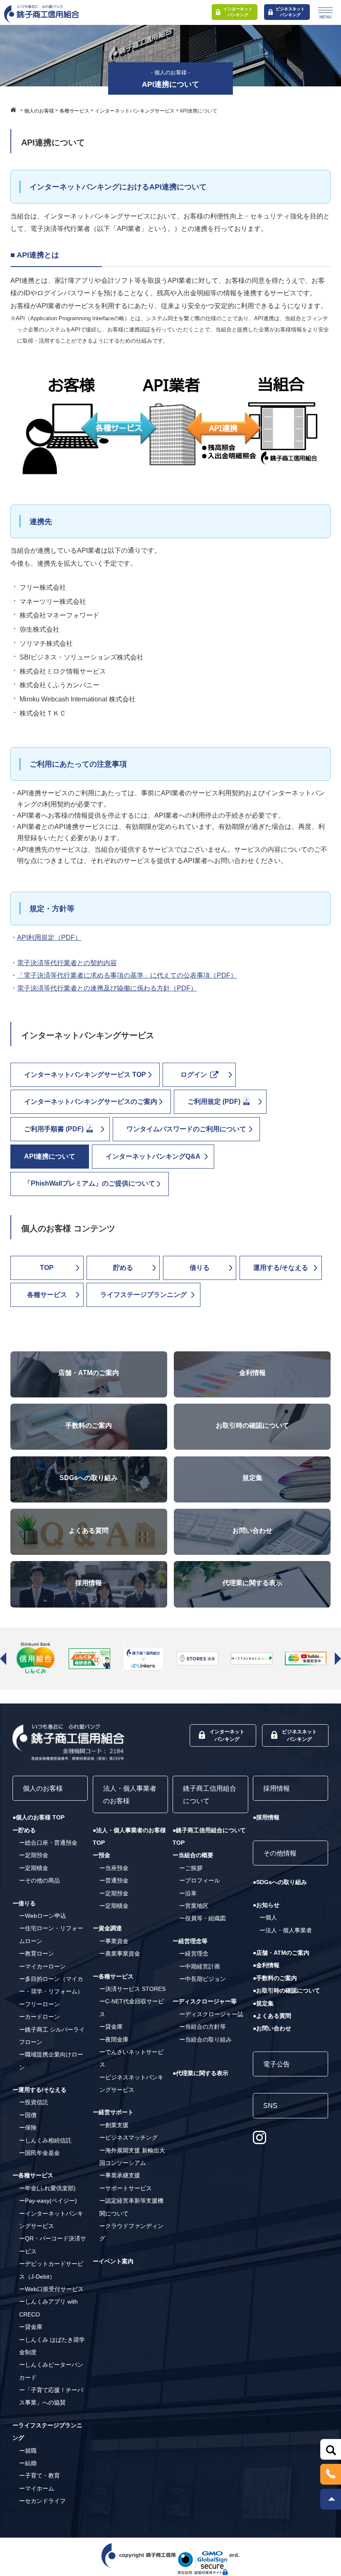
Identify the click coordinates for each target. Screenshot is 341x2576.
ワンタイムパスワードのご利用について (186, 1129)
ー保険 (28, 2127)
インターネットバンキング (238, 12)
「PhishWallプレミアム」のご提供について (90, 1183)
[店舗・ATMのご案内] (89, 1357)
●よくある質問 (272, 2016)
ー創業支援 (114, 2125)
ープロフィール (200, 1880)
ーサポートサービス (126, 2188)
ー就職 (28, 2451)
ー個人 (268, 1917)
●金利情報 (266, 1965)
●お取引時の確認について (287, 1990)
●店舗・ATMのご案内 (281, 1953)
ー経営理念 (194, 1953)
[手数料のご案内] (89, 1410)
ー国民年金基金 (40, 2153)
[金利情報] (252, 1357)
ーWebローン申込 (43, 1916)
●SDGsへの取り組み (280, 1882)
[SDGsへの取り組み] (89, 1462)
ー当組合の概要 (193, 1855)
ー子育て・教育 (40, 2476)
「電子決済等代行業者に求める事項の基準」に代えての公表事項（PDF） (127, 975)
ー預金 (101, 1855)
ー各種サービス (33, 2175)
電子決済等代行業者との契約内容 (67, 963)
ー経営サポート (113, 2112)
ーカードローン (40, 2017)
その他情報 (280, 1853)
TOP (47, 1268)
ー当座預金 (114, 1868)
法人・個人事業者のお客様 (130, 1795)
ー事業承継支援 (120, 2175)
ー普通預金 (114, 1880)
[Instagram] (259, 2137)
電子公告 (277, 2064)
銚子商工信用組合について (210, 1795)
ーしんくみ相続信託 (45, 2140)
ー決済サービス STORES (132, 1989)
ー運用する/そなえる (40, 2090)
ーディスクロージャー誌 (211, 2014)
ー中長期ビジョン (203, 1979)
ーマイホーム (37, 2488)
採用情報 (277, 1788)
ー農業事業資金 (120, 1953)
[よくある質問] (89, 1515)
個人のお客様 (43, 1788)
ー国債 (28, 2115)
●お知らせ (266, 1905)
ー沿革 (188, 1893)
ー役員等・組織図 (203, 1918)
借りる (200, 1268)
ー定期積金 (34, 1868)
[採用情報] (89, 1567)
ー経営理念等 (190, 1941)
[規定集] (252, 1462)
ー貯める (24, 1830)
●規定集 (263, 2003)
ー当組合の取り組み (205, 2039)
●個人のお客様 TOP (38, 1817)
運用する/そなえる (281, 1268)
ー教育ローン (37, 1953)
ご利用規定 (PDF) (215, 1102)
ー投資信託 (34, 2102)
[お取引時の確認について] (252, 1410)
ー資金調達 (107, 1928)
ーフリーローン (40, 2004)
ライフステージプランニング (143, 1295)
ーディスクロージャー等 (205, 2001)
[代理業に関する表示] (252, 1567)
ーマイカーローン (42, 1966)
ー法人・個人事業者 (286, 1930)
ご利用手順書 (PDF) (55, 1129)
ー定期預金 (34, 1855)
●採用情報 (266, 1817)
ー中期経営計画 (200, 1966)
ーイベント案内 (113, 2261)
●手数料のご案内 (275, 1978)
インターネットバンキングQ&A (153, 1156)
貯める (123, 1268)
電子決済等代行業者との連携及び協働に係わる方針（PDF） (107, 988)
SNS (270, 2106)
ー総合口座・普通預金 (48, 1843)
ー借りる (24, 1903)
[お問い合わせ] (252, 1515)
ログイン (195, 1075)
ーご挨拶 (191, 1868)
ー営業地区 (194, 1906)
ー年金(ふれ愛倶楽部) (47, 2188)
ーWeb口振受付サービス (51, 2289)
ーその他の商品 (40, 1880)
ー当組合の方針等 (203, 2027)
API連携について (50, 1156)
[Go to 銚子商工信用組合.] (15, 110)
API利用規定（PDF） (49, 938)
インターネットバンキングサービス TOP (85, 1075)
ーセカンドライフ (42, 2501)
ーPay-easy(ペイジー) (48, 2201)
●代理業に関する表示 (200, 2073)
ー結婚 (28, 2463)
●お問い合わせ (272, 2028)
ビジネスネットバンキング (290, 12)
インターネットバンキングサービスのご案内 (91, 1102)
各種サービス (47, 1295)
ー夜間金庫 (114, 2039)
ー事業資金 (114, 1941)
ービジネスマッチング (128, 2137)
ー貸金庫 (31, 2327)
